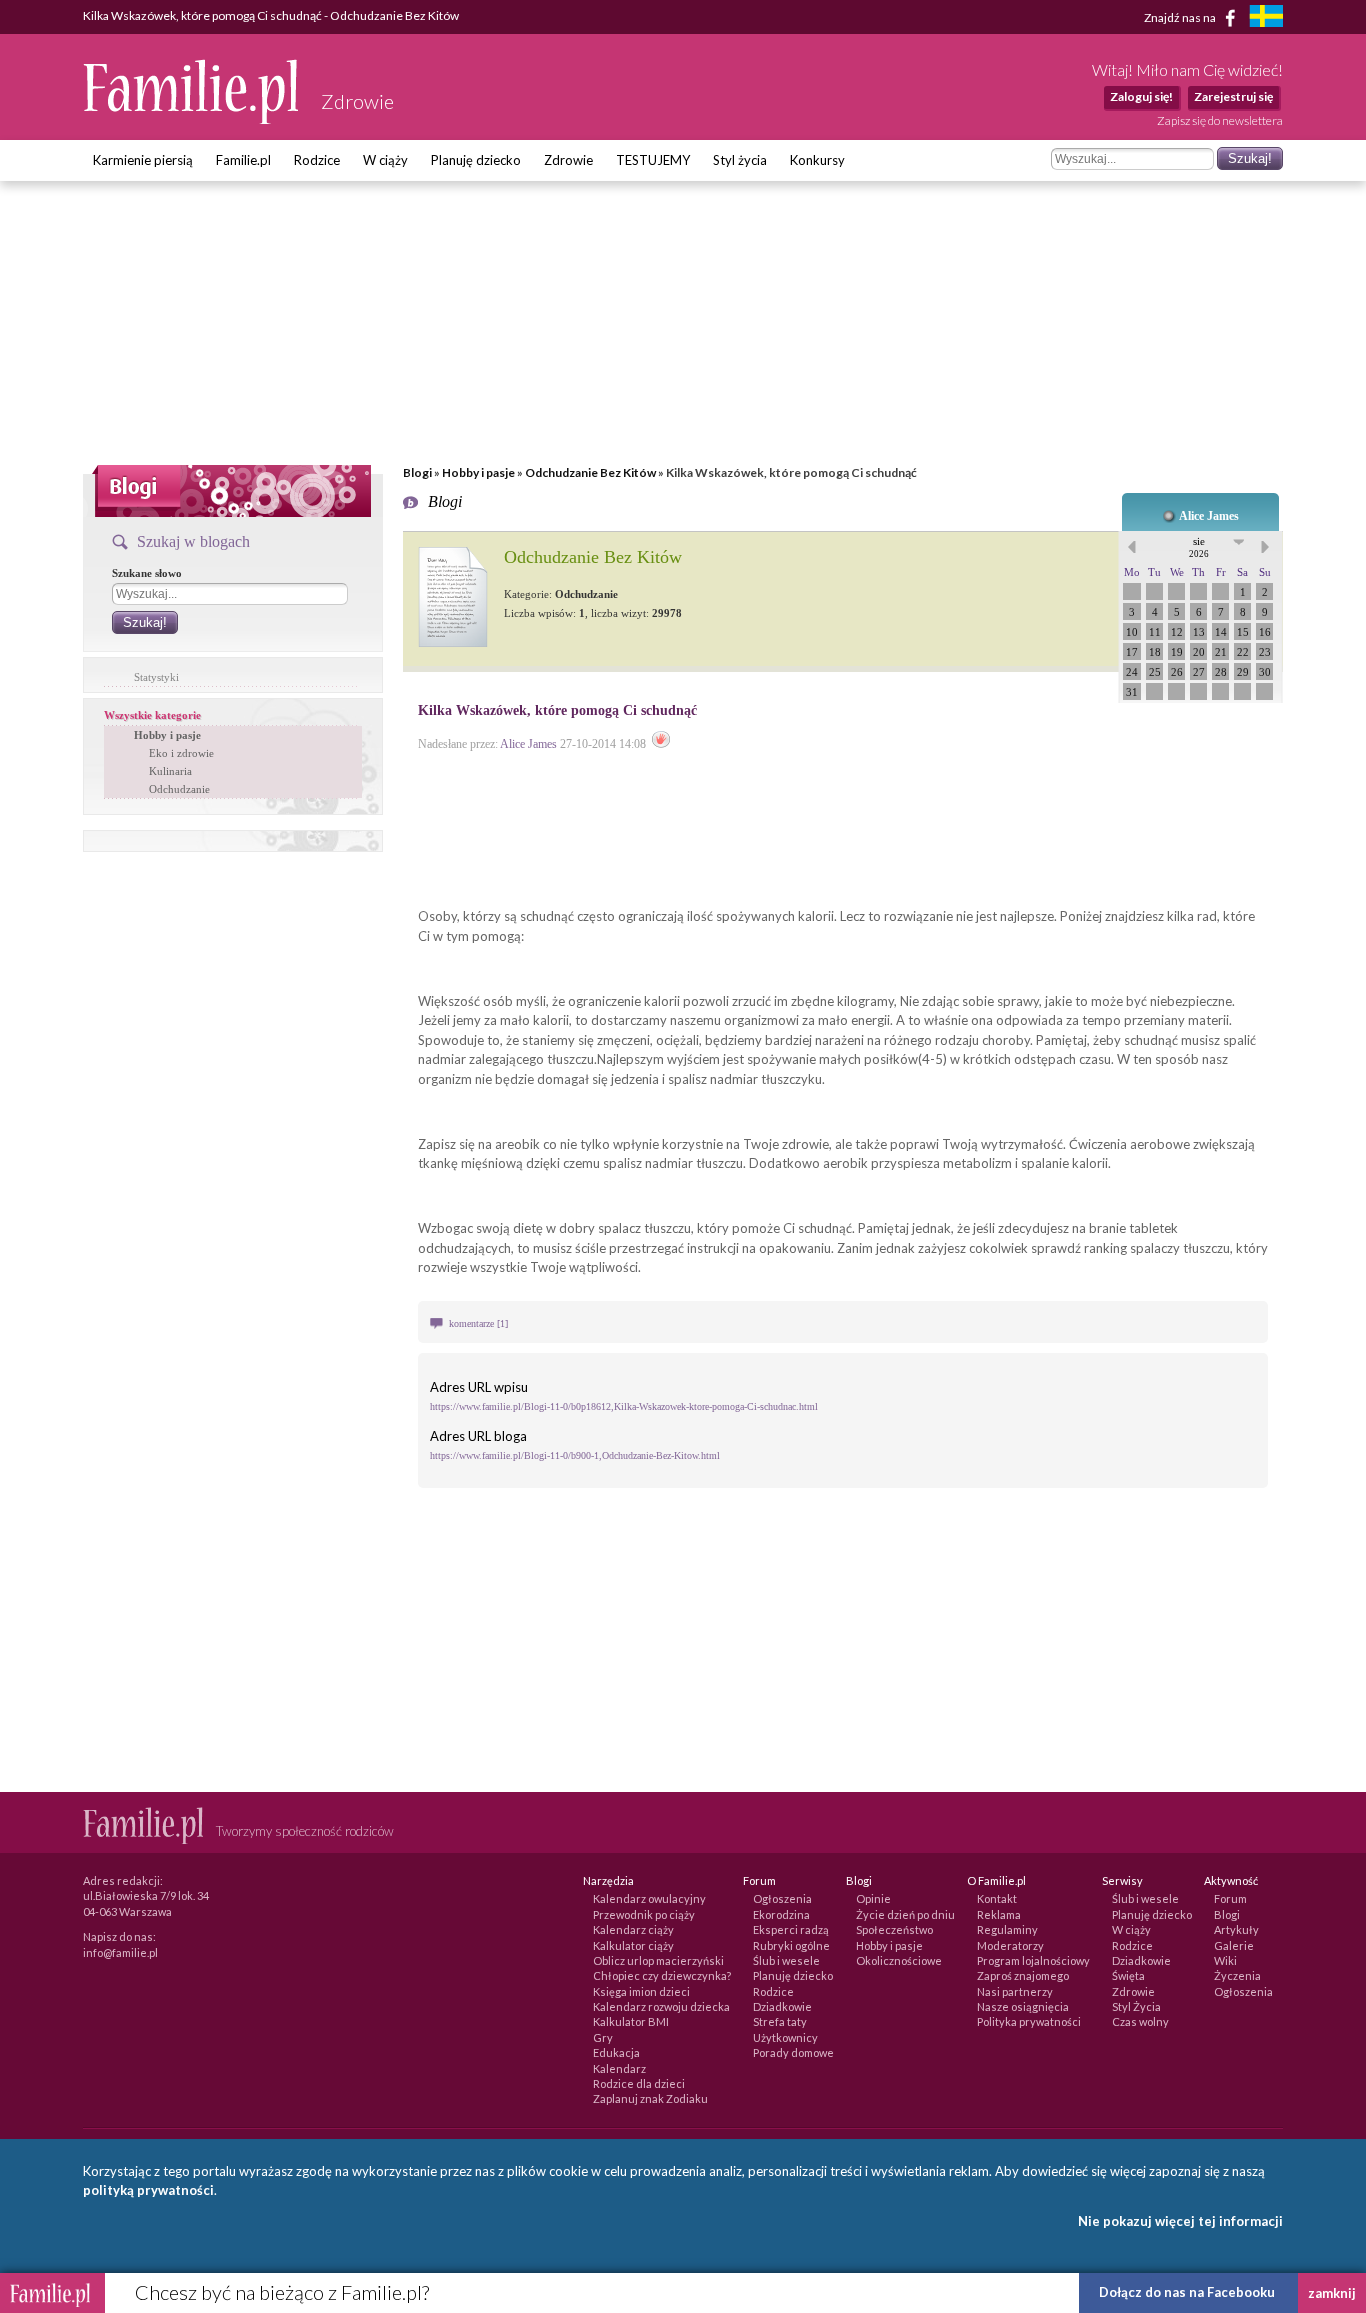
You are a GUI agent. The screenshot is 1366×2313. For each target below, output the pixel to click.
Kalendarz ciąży (633, 1929)
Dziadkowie (782, 2006)
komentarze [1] (478, 1323)
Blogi (417, 472)
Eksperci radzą (791, 1929)
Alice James (1209, 516)
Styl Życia (1136, 2006)
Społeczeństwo (894, 1929)
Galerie (1234, 1945)
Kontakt (997, 1898)
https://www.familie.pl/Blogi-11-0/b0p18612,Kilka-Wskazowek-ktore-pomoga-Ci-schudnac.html (624, 1406)
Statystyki (156, 677)
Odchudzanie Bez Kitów (590, 472)
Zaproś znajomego (1023, 1975)
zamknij (1332, 2293)
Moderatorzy (1010, 1945)
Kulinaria (170, 771)
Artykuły (1236, 1929)
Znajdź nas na (1181, 16)
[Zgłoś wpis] (661, 744)
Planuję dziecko (476, 160)
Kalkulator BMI (631, 2021)
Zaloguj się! (1141, 96)
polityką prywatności (148, 2190)
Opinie (873, 1898)
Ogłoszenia (782, 1898)
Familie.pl (243, 160)
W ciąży (385, 160)
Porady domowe (793, 2052)
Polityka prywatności (1029, 2021)
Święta (1128, 1975)
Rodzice (317, 160)
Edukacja (616, 2052)
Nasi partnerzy (1015, 1991)
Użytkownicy (785, 2037)
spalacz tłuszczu (644, 1228)
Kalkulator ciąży (633, 1945)
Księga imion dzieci (641, 1991)
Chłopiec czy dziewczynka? (662, 1975)
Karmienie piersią (143, 160)
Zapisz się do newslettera (1220, 120)
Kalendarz (619, 2068)
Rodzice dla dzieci (639, 2083)
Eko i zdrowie (181, 753)
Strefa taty (780, 2021)
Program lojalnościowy (1033, 1960)
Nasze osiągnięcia (1023, 2006)
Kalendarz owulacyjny (649, 1898)
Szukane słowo (147, 573)
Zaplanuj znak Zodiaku (650, 2098)
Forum (1230, 1898)
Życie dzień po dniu (905, 1914)
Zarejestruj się (1233, 96)
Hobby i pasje (478, 472)
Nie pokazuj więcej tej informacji (1180, 2221)
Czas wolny (1140, 2021)
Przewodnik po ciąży (644, 1914)
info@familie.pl (120, 1952)
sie (1199, 547)
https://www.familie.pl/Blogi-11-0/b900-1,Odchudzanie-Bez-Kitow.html (575, 1455)
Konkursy (817, 160)
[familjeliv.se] (1266, 18)
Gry (603, 2037)
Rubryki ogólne (791, 1945)
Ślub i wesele (786, 1960)
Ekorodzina (781, 1914)
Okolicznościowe (899, 1960)
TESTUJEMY (653, 160)
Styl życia (740, 160)
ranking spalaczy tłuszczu (1157, 1248)
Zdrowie (568, 160)
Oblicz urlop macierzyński (658, 1960)
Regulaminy (1007, 1929)
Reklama (999, 1914)
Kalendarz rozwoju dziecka (661, 2006)
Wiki (1225, 1960)
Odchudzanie (179, 789)
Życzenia (1237, 1975)
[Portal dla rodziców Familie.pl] (192, 119)
